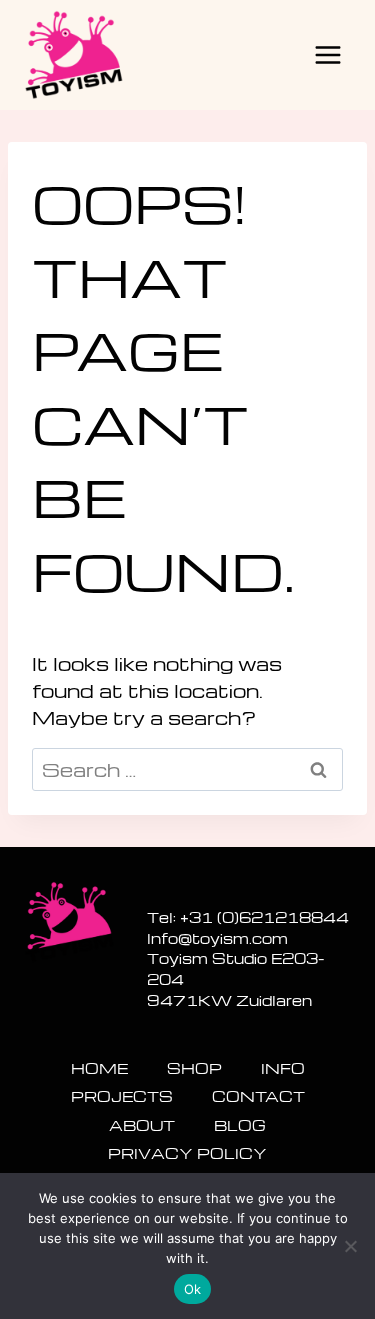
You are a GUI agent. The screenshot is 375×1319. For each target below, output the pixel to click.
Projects (122, 1096)
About (142, 1125)
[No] (350, 1246)
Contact (258, 1096)
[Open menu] (327, 54)
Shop (194, 1068)
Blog (240, 1125)
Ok (193, 1289)
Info (283, 1068)
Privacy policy (187, 1153)
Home (99, 1068)
